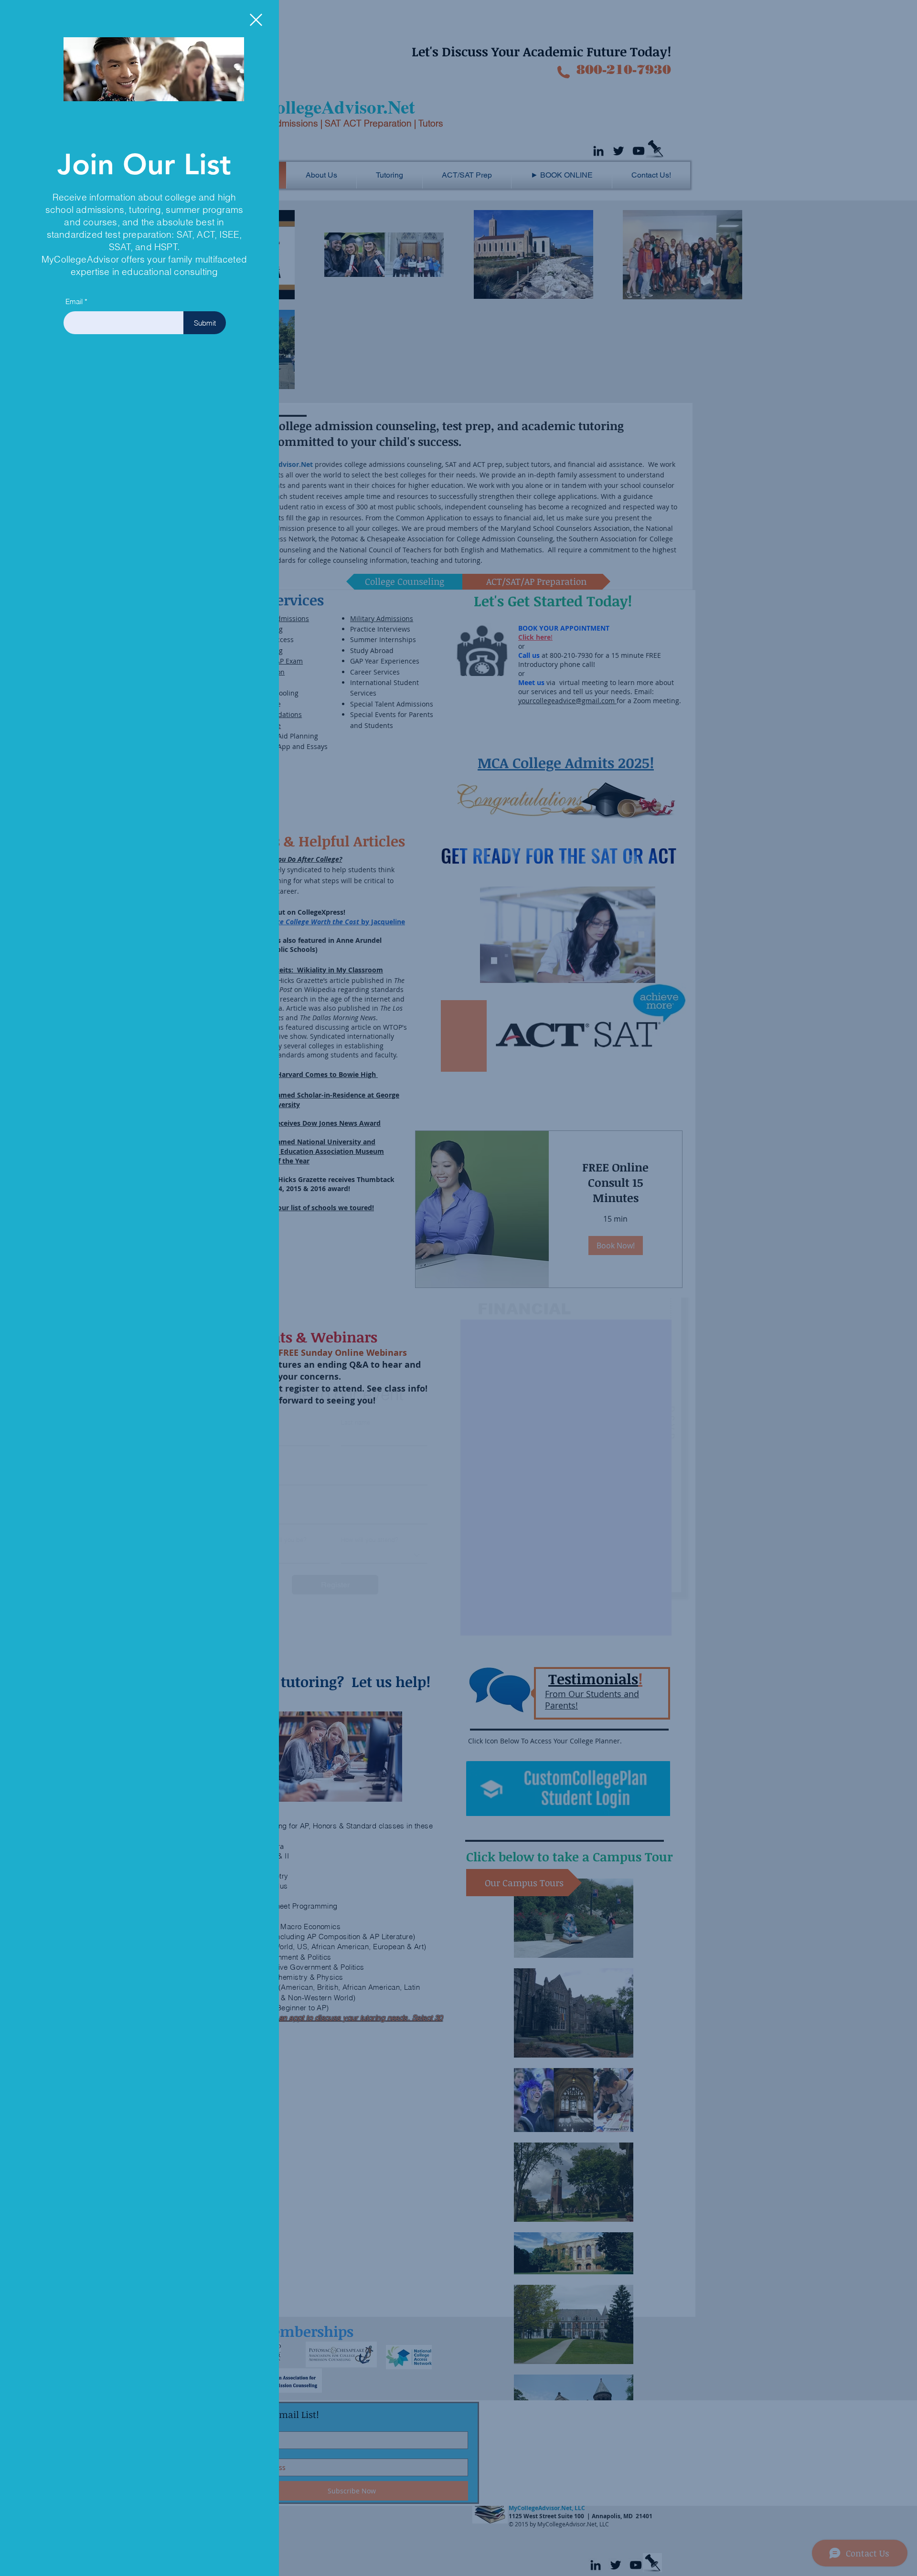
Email (74, 301)
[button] (256, 20)
